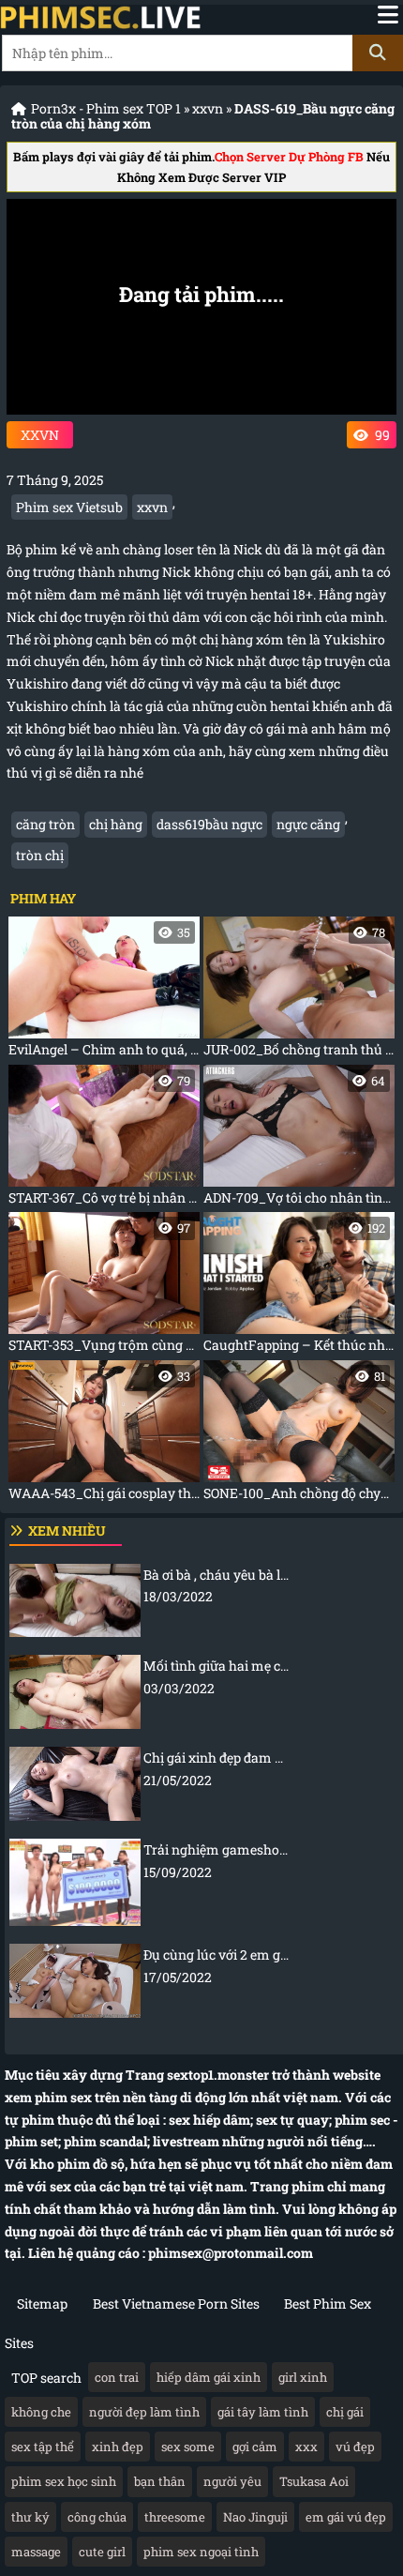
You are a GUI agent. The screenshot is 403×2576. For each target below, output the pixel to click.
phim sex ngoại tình (201, 2552)
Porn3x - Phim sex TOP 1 (106, 108)
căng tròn (45, 824)
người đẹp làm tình (144, 2412)
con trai (117, 2377)
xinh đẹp (118, 2447)
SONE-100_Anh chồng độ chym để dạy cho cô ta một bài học (299, 1435)
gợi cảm (255, 2447)
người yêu (232, 2481)
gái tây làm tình (263, 2412)
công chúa (97, 2517)
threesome (175, 2517)
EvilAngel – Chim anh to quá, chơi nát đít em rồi (104, 991)
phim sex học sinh (64, 2481)
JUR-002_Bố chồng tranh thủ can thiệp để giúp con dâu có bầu (299, 991)
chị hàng (116, 824)
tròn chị (40, 855)
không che (41, 2412)
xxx (306, 2447)
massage (36, 2552)
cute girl (102, 2552)
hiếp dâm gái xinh (209, 2377)
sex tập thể (43, 2447)
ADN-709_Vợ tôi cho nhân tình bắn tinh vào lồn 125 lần (299, 1139)
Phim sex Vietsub (69, 507)
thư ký (30, 2517)
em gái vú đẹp (346, 2517)
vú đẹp (355, 2447)
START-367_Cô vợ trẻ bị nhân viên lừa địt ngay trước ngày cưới (104, 1139)
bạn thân (160, 2481)
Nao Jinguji (255, 2517)
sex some (188, 2447)
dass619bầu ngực (209, 824)
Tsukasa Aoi (314, 2481)
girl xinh (303, 2377)
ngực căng (308, 824)
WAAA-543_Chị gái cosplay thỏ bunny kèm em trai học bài (104, 1435)
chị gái (345, 2412)
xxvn (208, 108)
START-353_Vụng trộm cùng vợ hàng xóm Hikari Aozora (104, 1287)
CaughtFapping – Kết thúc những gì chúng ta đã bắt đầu (299, 1287)
